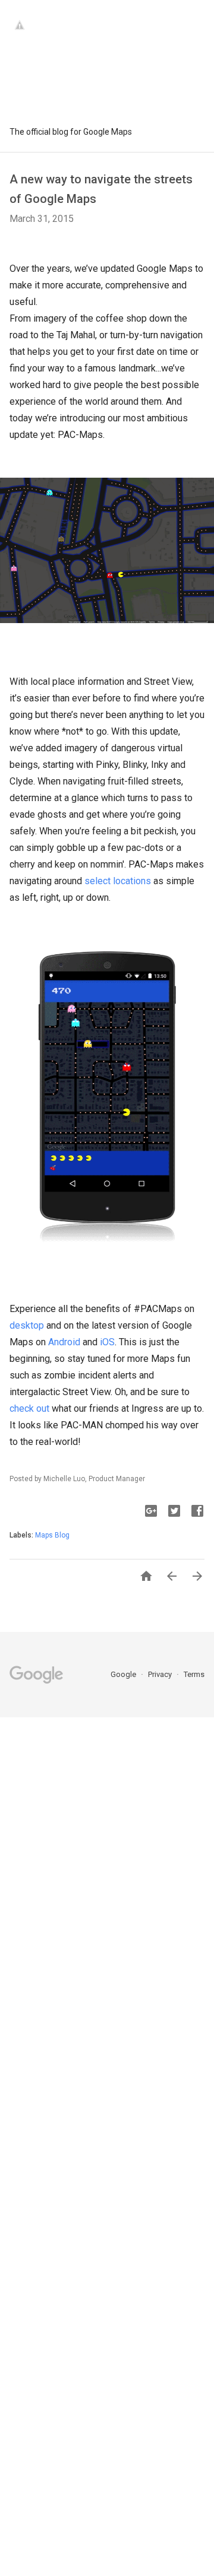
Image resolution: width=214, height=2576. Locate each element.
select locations (118, 881)
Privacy (161, 1674)
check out (29, 1408)
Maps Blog (52, 1535)
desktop (27, 1325)
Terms (194, 1674)
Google (124, 1674)
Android (64, 1342)
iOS (107, 1342)
